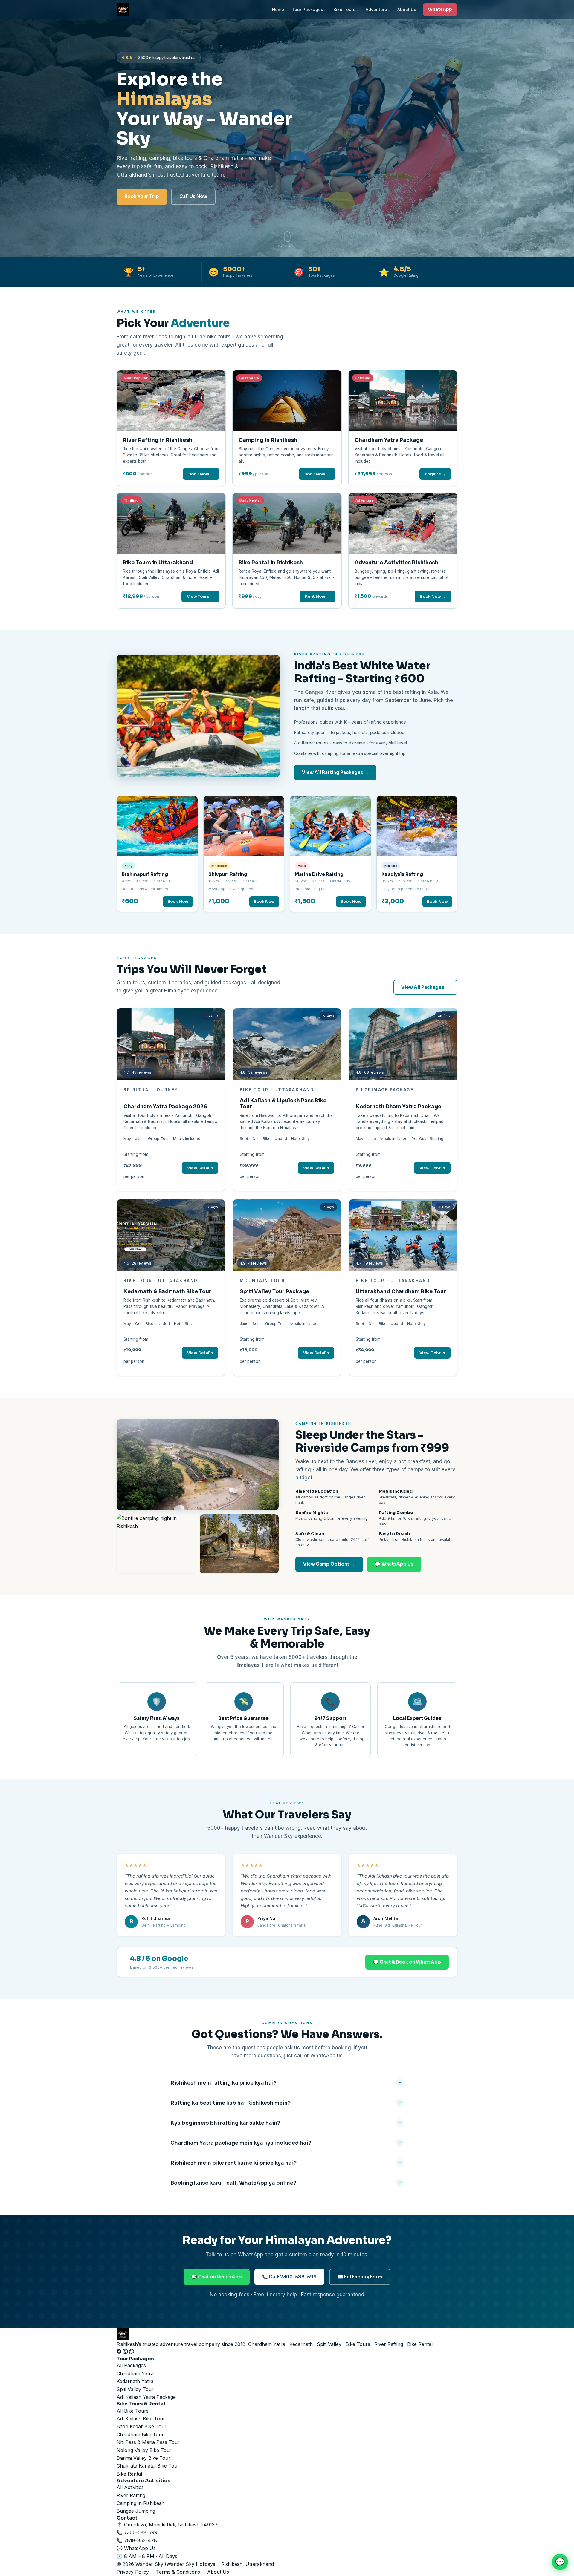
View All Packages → (425, 987)
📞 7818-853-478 (137, 2540)
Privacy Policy (133, 2572)
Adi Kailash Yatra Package (146, 2397)
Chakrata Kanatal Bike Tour (148, 2466)
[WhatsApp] (132, 2352)
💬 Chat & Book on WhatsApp (407, 1962)
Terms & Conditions (178, 2572)
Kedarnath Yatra (135, 2381)
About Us (407, 9)
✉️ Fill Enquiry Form (360, 2277)
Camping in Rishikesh (141, 2503)
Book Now (178, 901)
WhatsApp (440, 9)
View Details (200, 1168)
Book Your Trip (142, 196)
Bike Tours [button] (344, 9)
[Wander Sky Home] (123, 10)
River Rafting (131, 2495)
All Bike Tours (133, 2411)
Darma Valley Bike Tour (143, 2458)
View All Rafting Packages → (335, 772)
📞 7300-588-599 (137, 2532)
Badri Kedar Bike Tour (142, 2426)
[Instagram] (126, 2352)
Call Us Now (193, 196)
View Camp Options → (329, 1564)
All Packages (131, 2365)
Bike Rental (129, 2474)
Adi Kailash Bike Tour (141, 2419)
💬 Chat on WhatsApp (217, 2277)
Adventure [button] (376, 9)
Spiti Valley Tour (135, 2389)
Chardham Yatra (135, 2373)
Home (278, 9)
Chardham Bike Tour (140, 2434)
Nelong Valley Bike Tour (144, 2450)
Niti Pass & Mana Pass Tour (148, 2442)
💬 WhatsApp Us (394, 1564)
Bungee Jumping (136, 2511)
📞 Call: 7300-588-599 (289, 2277)
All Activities (130, 2487)
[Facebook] (120, 2352)
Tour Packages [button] (307, 9)
